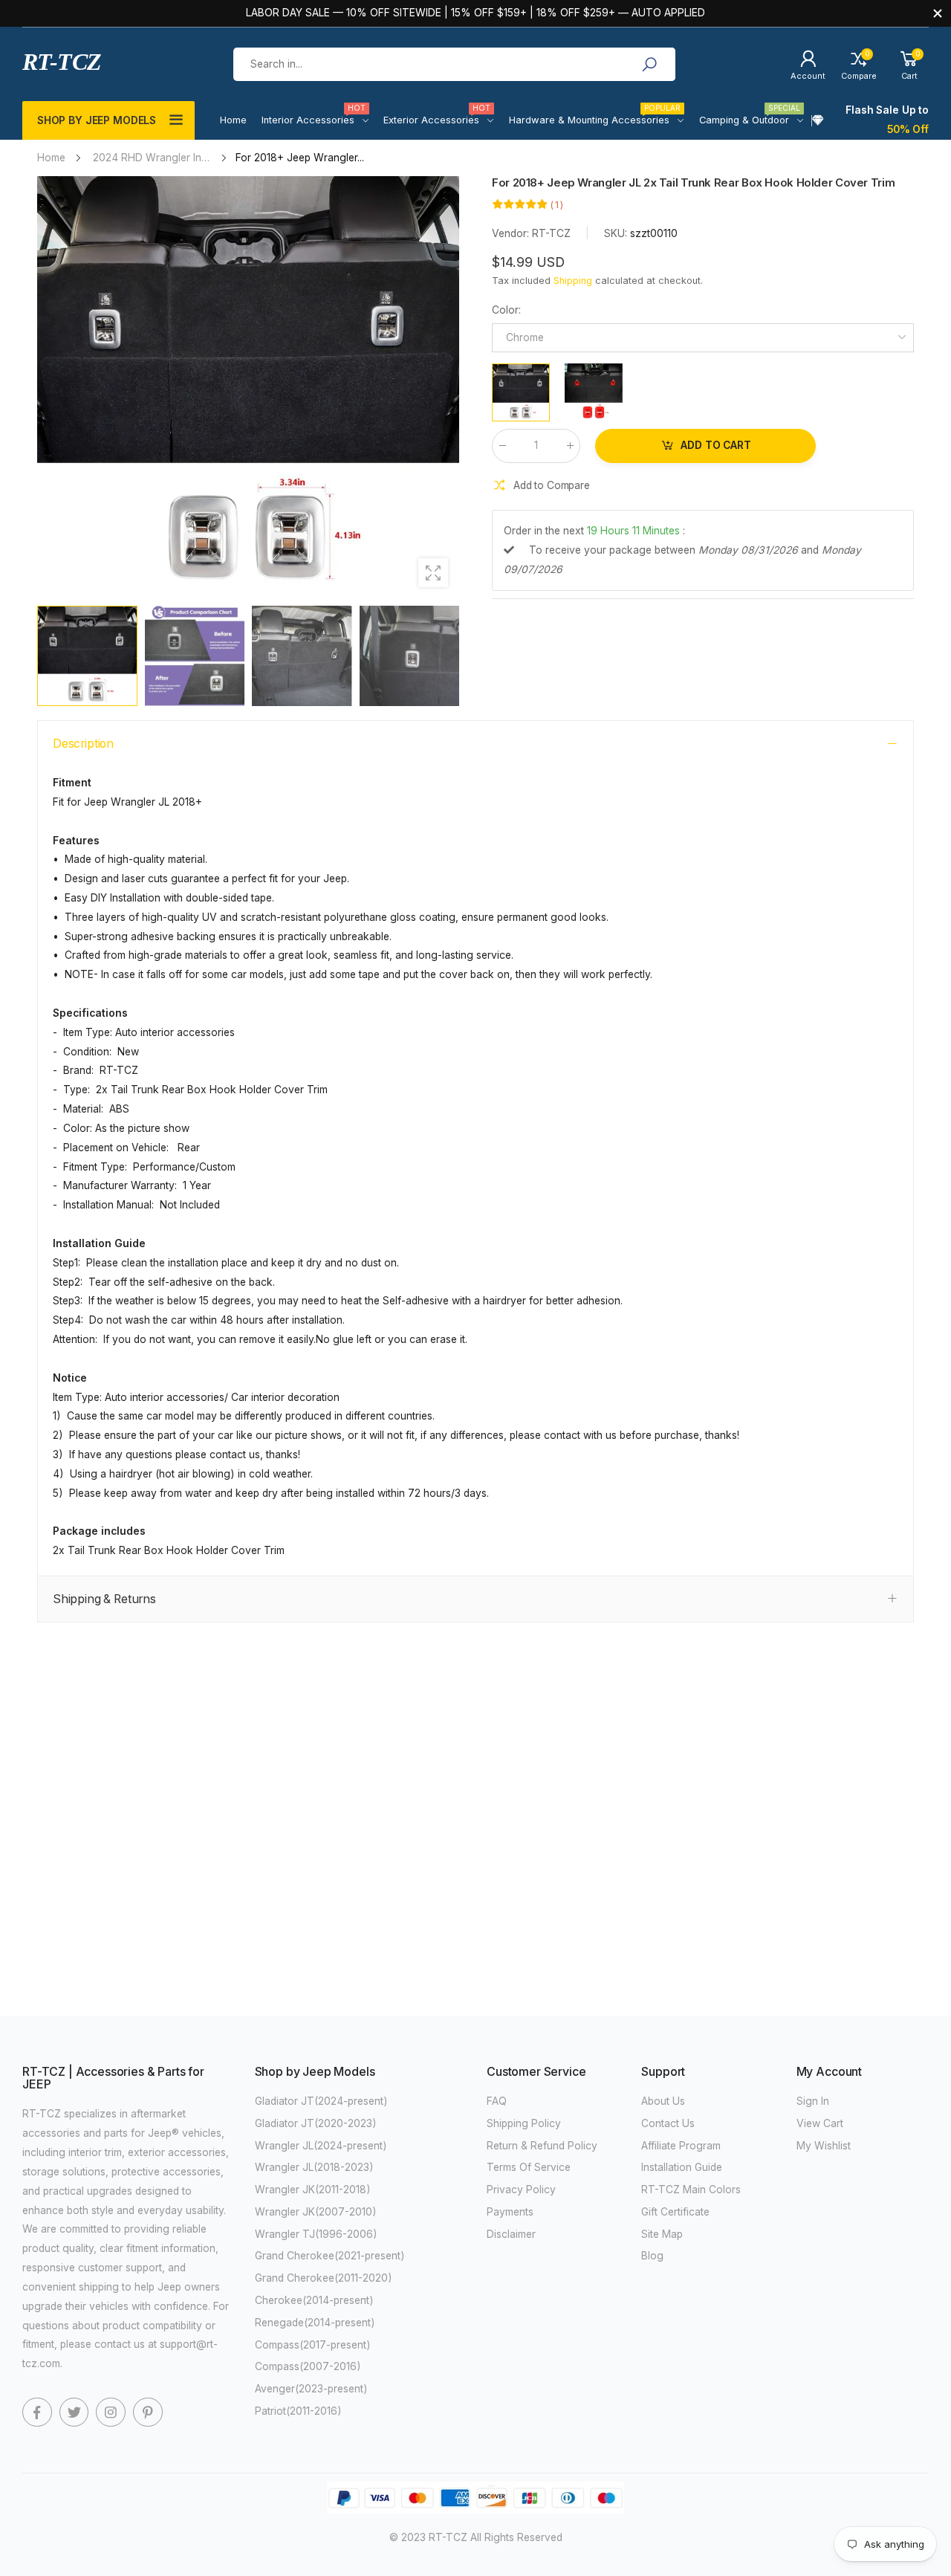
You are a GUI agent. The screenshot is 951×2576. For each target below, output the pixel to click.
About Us (663, 2101)
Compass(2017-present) (313, 2345)
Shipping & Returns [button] (104, 1599)
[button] (441, 387)
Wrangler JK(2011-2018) (313, 2190)
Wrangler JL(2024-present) (321, 2146)
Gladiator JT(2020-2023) (316, 2123)
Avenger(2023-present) (311, 2389)
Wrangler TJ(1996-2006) (316, 2234)
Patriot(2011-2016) (298, 2411)
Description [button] (83, 744)
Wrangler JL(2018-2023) (314, 2167)
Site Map (662, 2234)
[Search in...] (649, 65)
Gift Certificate (675, 2212)
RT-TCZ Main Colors (691, 2190)
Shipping (573, 281)
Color (506, 310)
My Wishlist (824, 2146)
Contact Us (668, 2123)
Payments (510, 2212)
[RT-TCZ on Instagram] (111, 2412)
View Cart (820, 2123)
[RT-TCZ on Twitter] (74, 2412)
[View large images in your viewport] (433, 573)
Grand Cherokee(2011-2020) (324, 2278)
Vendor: (512, 234)
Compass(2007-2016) (308, 2366)
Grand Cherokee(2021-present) (330, 2256)
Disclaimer (511, 2234)
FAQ (497, 2101)
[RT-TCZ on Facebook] (37, 2412)
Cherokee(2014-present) (314, 2300)
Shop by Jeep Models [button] (97, 120)
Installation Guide (682, 2167)
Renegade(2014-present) (315, 2323)
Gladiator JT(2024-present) (321, 2101)
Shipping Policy (524, 2123)
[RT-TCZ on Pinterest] (148, 2412)
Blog (652, 2256)
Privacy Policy (521, 2190)
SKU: (617, 234)
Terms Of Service (529, 2167)
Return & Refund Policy (542, 2146)
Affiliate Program (681, 2146)
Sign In (813, 2101)
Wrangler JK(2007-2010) (316, 2212)
